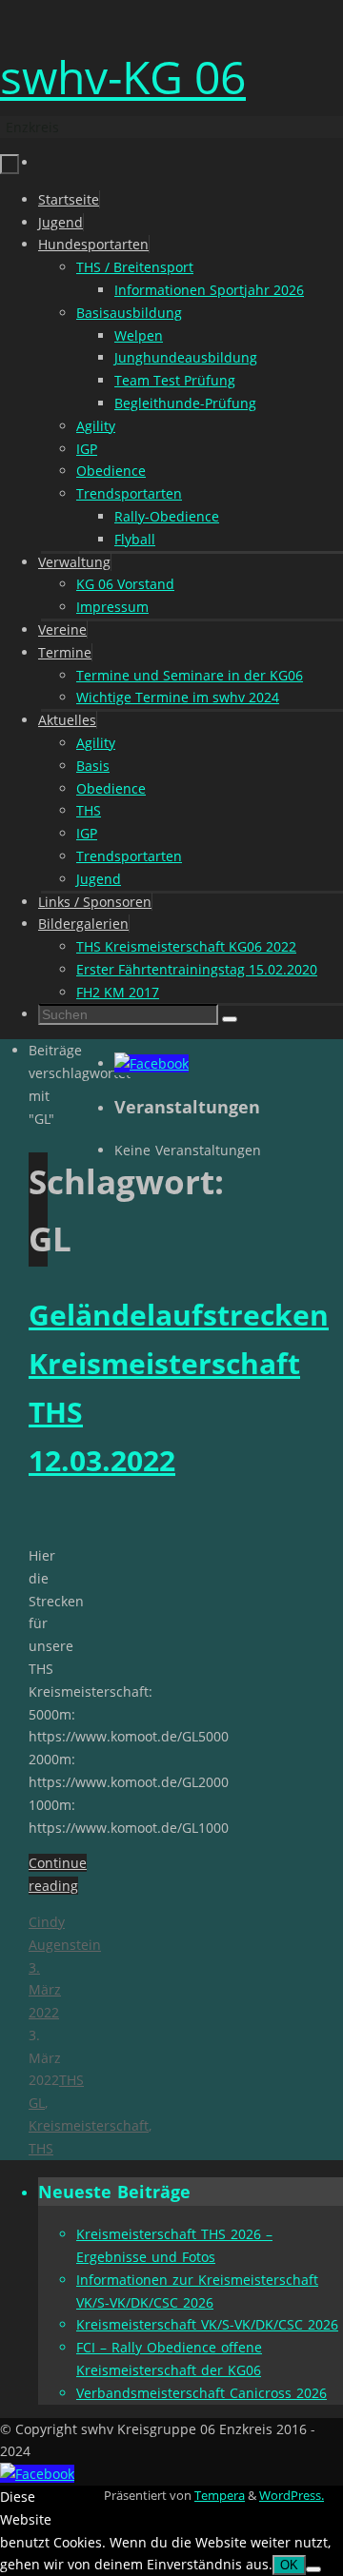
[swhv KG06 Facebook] (151, 1063)
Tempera (220, 2496)
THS (71, 2080)
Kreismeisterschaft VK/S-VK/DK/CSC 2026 (207, 2324)
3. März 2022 (45, 1990)
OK (289, 2565)
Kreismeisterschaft (89, 2125)
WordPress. (292, 2496)
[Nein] (313, 2569)
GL (37, 2103)
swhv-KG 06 (123, 77)
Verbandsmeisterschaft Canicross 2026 (202, 2393)
